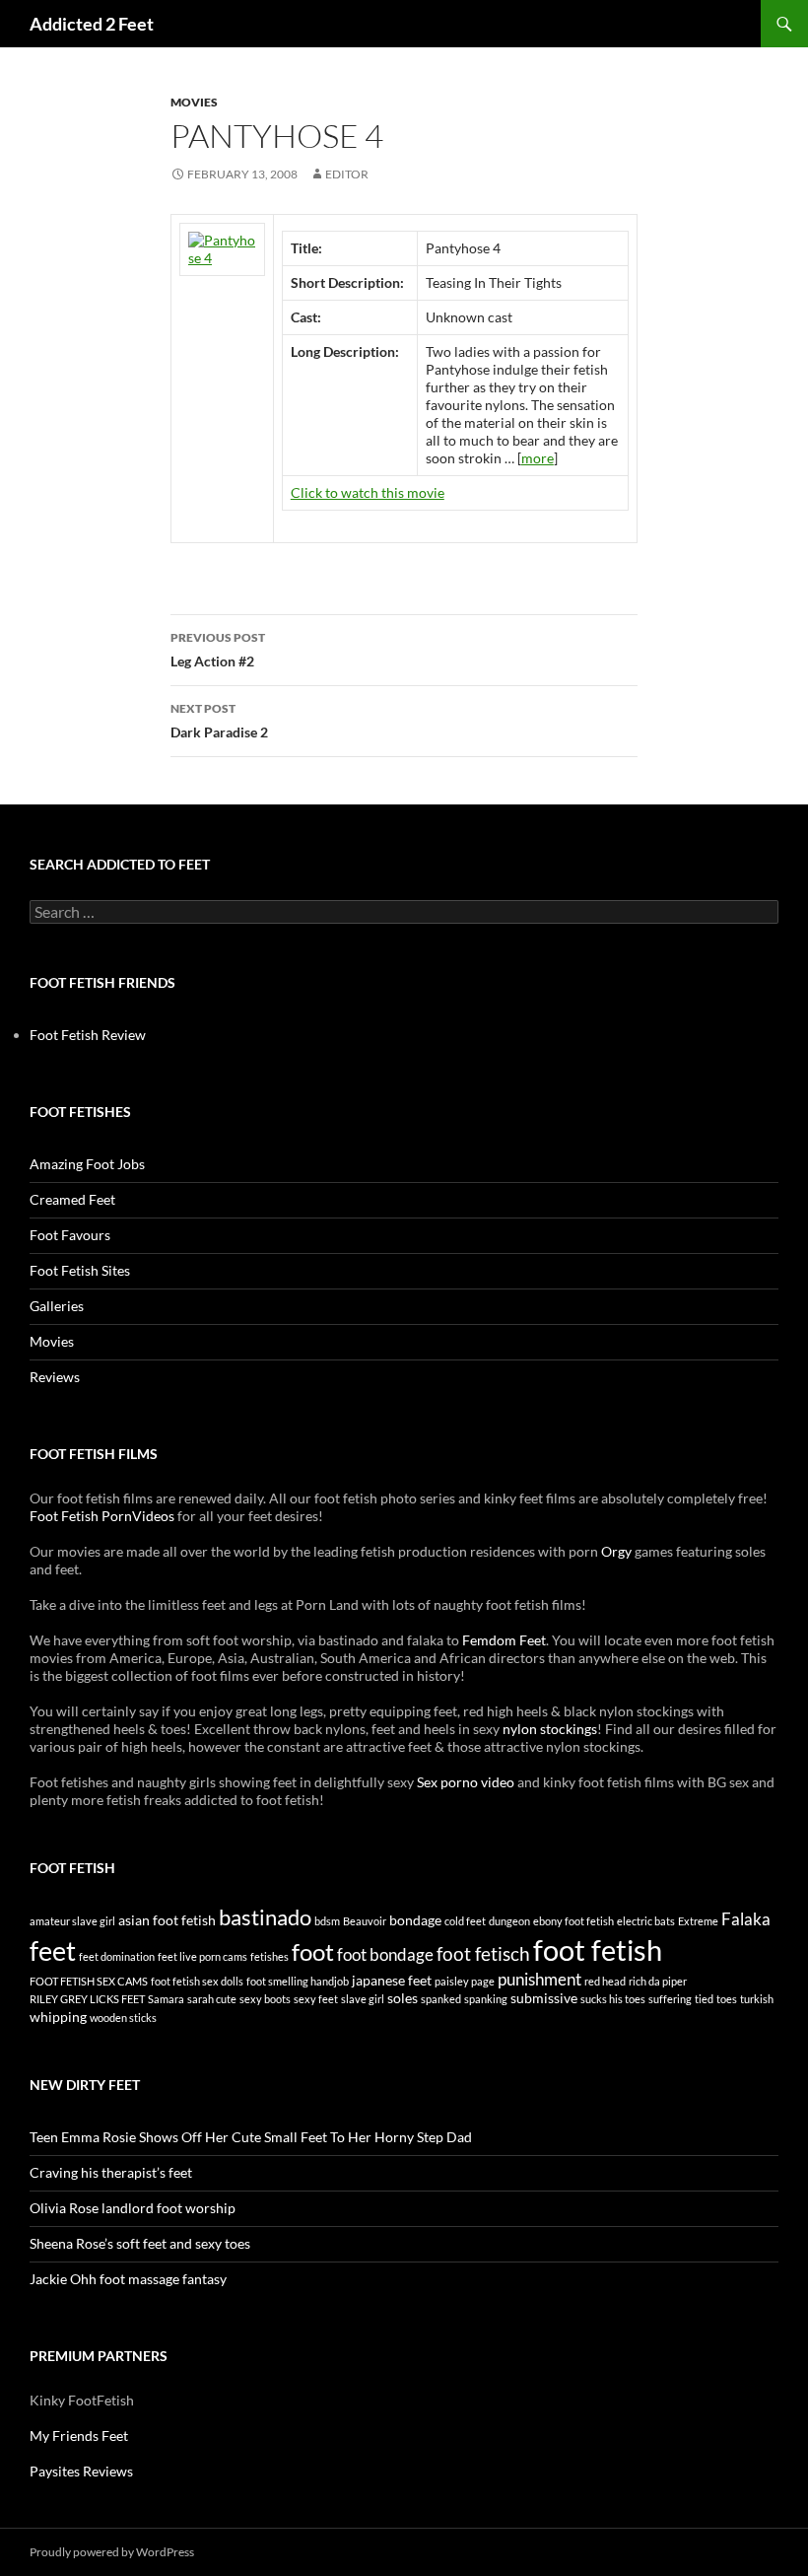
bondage (415, 1920)
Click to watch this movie (368, 492)
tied (704, 1999)
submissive (544, 1998)
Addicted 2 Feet (92, 24)
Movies (194, 102)
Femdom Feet (504, 1640)
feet (53, 1950)
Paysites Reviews (81, 2471)
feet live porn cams (202, 1956)
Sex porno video (466, 1782)
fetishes (269, 1956)
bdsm (327, 1921)
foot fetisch (483, 1953)
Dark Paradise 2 (219, 721)
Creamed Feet (72, 1199)
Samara (166, 1999)
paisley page (465, 1981)
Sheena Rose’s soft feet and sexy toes (140, 2243)
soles (403, 1998)
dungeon (509, 1921)
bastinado (265, 1917)
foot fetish (598, 1949)
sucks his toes (613, 1999)
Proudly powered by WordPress (112, 2552)
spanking (486, 1999)
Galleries (57, 1306)
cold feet (465, 1921)
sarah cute (212, 1999)
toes (727, 1999)
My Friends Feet (79, 2436)
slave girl (363, 1999)
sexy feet (316, 1999)
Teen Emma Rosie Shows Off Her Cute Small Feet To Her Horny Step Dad (251, 2137)
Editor (347, 174)
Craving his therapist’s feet (111, 2172)
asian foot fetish (167, 1920)
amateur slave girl (72, 1921)
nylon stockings (550, 1729)
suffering (670, 1999)
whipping (58, 2017)
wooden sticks (123, 2018)
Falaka (746, 1919)
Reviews (55, 1377)
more (538, 458)
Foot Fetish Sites (80, 1270)
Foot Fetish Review (88, 1035)
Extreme (698, 1921)
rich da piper (658, 1981)
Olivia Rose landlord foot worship (133, 2208)
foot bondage (385, 1954)
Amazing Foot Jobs (87, 1164)
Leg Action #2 (218, 650)
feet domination (117, 1956)
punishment (539, 1979)
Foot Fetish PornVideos (102, 1516)
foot (313, 1951)
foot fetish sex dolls (197, 1981)
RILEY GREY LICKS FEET (87, 1999)
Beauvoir (365, 1921)
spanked (441, 1999)
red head (605, 1981)
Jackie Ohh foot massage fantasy (128, 2279)
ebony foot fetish (573, 1921)
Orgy (616, 1551)
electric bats (646, 1921)
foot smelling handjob (298, 1981)
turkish (757, 1999)
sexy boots (265, 1999)
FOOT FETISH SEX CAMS (89, 1981)
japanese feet (392, 1980)
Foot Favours (70, 1235)
